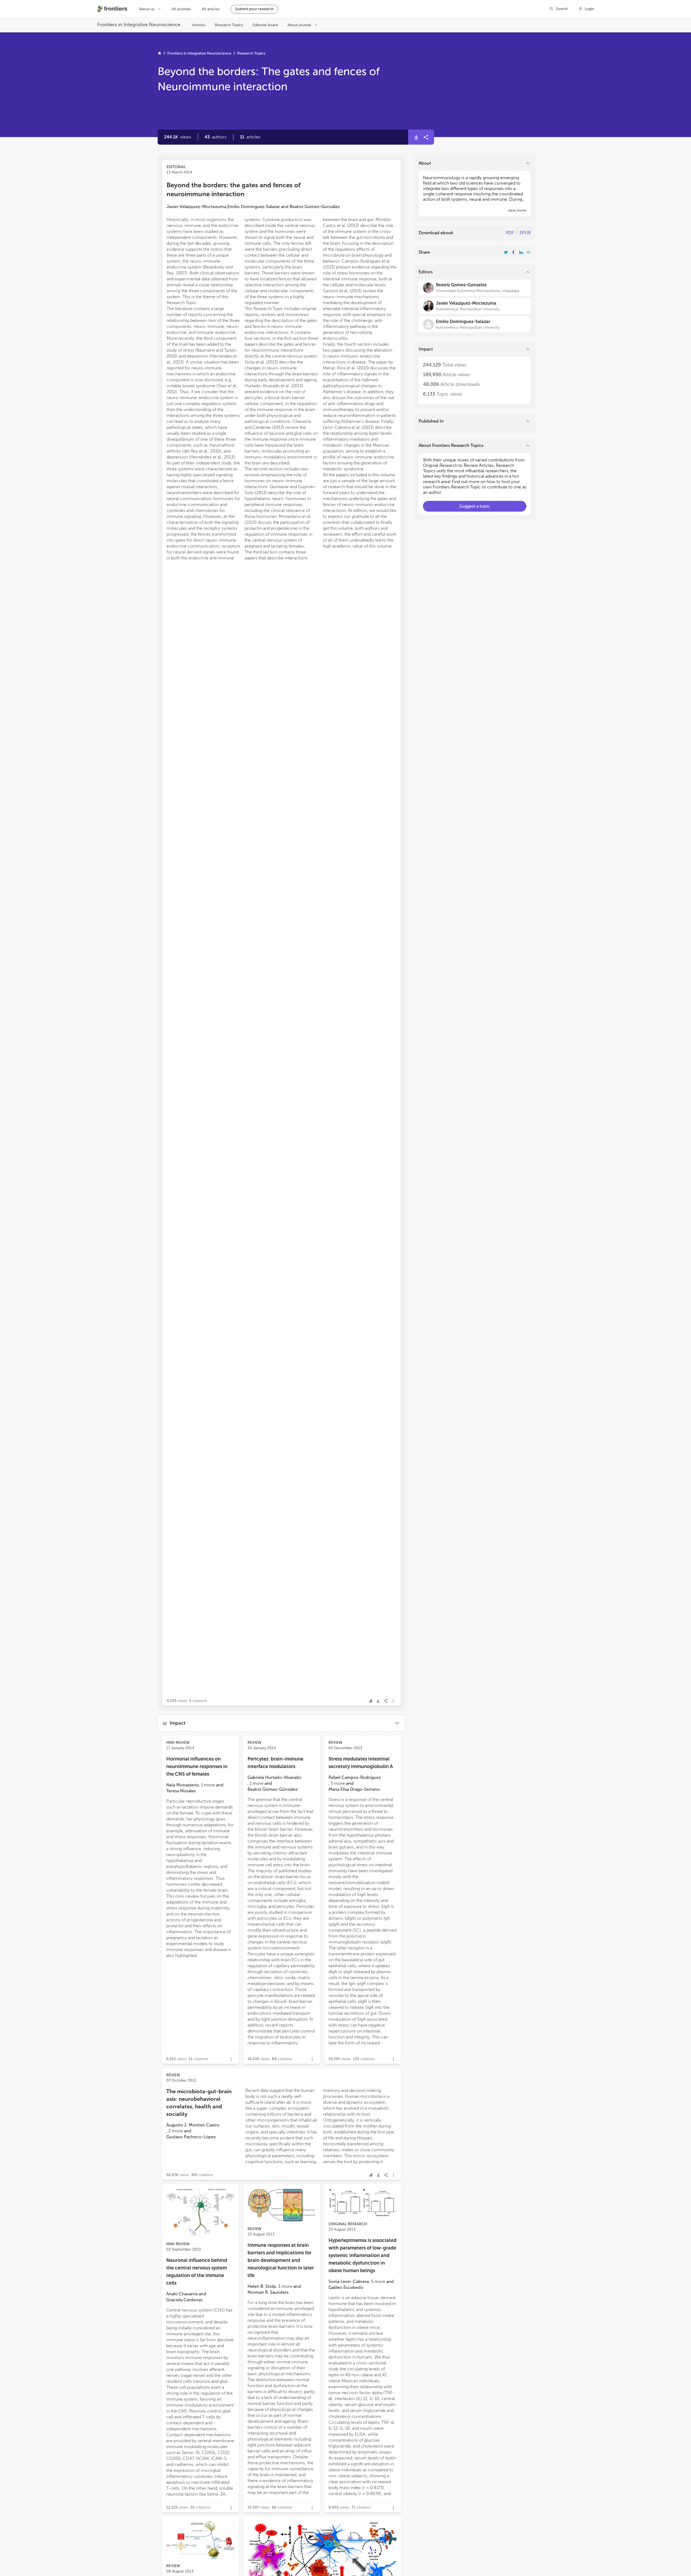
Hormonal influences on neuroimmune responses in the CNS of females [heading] (197, 1766)
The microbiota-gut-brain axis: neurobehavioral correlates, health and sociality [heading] (199, 2103)
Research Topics (251, 53)
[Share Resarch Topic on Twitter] (506, 252)
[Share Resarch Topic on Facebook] (513, 252)
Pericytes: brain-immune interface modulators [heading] (275, 1763)
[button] (216, 137)
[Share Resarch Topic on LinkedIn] (521, 252)
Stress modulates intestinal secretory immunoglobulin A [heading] (361, 1763)
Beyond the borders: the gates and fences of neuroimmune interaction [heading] (233, 189)
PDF (510, 233)
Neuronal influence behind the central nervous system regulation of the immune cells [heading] (197, 2272)
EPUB (525, 233)
